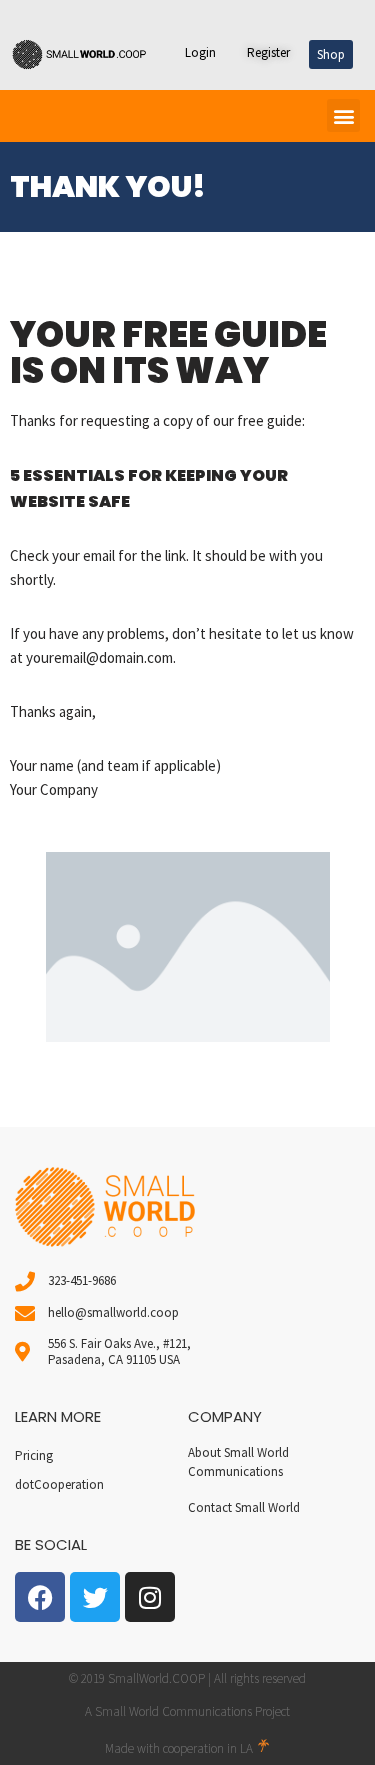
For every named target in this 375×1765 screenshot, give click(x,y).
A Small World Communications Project (187, 1711)
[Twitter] (95, 1597)
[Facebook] (40, 1597)
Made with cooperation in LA (180, 1748)
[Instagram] (150, 1597)
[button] (343, 115)
